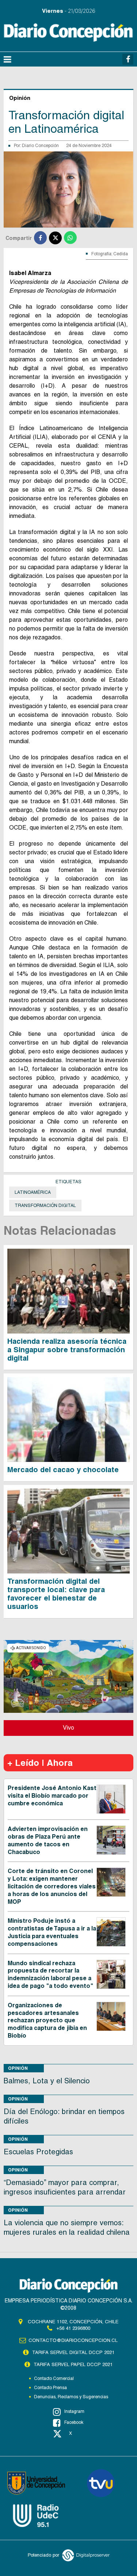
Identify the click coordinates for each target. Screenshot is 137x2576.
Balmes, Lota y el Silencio (47, 2081)
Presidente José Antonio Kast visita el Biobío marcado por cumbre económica (52, 1796)
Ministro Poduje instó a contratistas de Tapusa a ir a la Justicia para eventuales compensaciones (52, 1932)
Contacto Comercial (54, 2378)
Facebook (74, 2422)
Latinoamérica (33, 1192)
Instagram (74, 2411)
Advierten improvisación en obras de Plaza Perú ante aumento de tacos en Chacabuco (48, 1840)
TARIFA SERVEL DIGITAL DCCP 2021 (73, 2352)
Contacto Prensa (50, 2388)
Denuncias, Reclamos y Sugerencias (71, 2397)
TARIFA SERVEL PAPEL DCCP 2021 (73, 2364)
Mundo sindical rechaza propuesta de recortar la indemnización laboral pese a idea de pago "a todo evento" (50, 1975)
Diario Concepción (40, 146)
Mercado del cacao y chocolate (63, 1470)
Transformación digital (45, 1206)
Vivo (68, 1728)
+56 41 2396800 (73, 2328)
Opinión (18, 2068)
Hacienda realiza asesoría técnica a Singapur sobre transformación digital (67, 1350)
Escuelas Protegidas (38, 2152)
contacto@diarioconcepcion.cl (73, 2340)
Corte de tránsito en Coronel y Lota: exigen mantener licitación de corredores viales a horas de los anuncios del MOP (52, 1886)
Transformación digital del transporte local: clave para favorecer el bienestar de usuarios (56, 1594)
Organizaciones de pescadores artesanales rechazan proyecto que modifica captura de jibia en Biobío (47, 2020)
